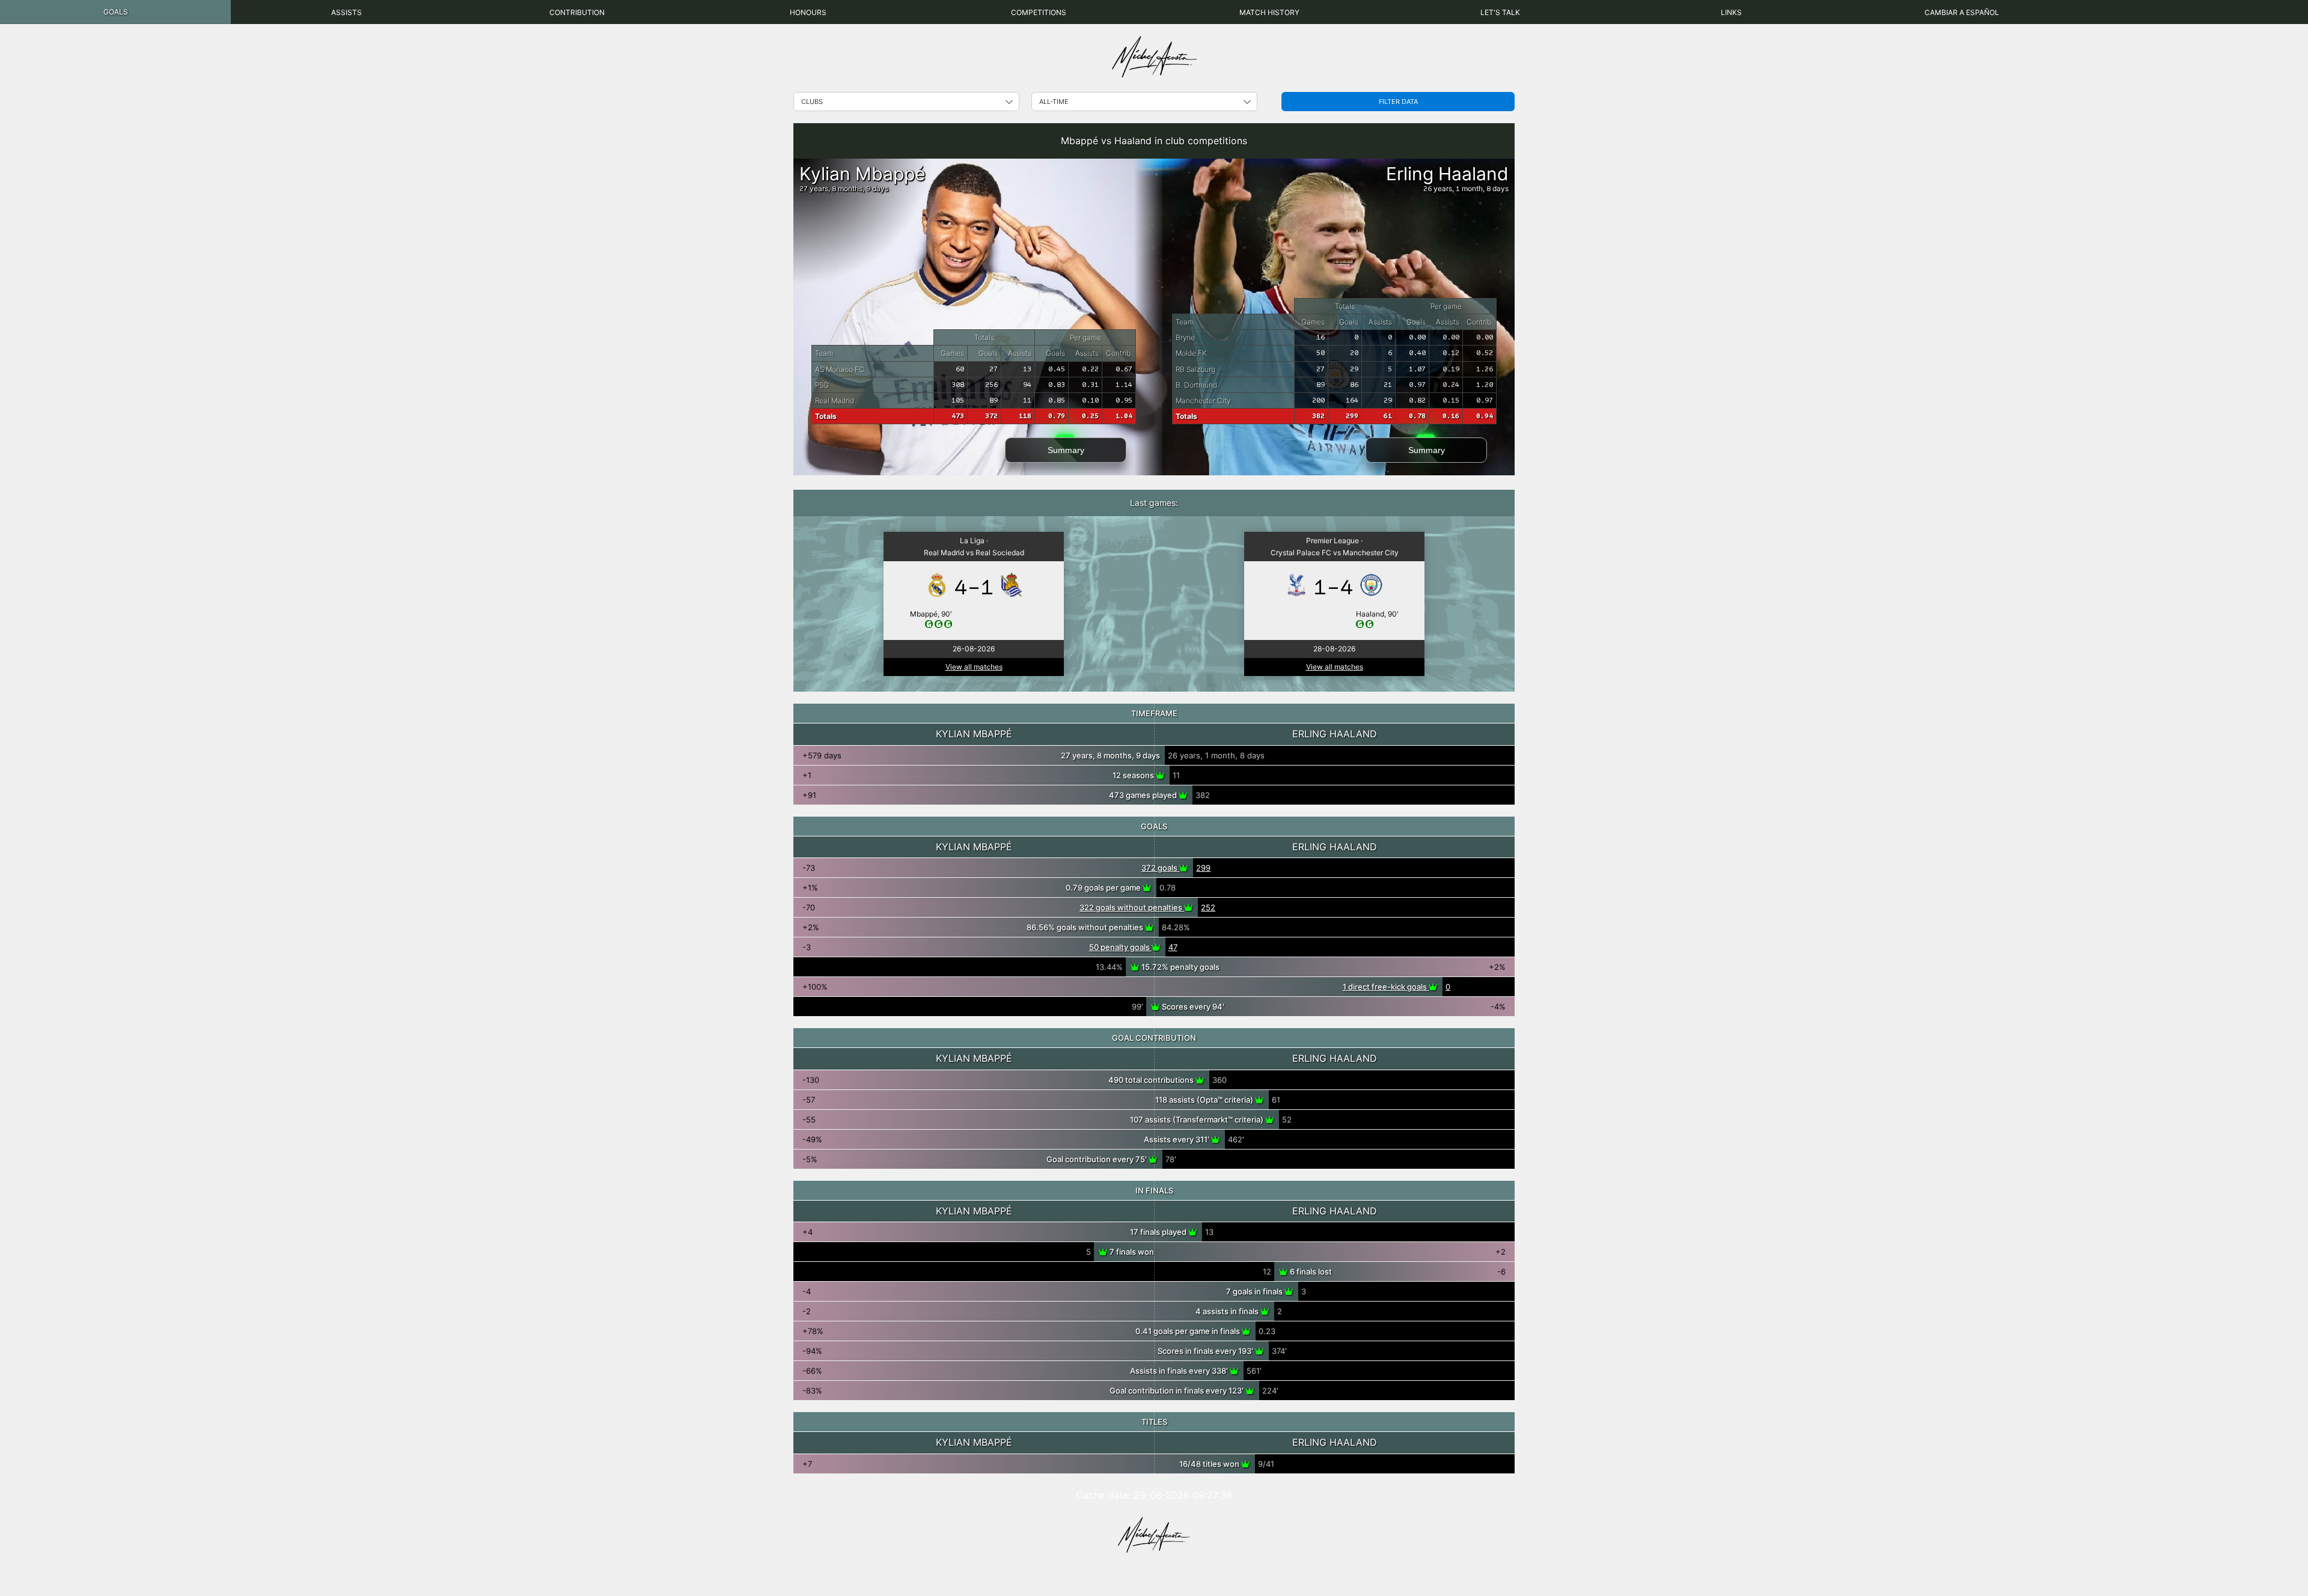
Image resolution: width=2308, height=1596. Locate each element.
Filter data (1398, 102)
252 (1208, 907)
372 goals (1160, 868)
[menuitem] (115, 12)
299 (1203, 868)
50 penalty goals (1120, 947)
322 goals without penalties (1132, 907)
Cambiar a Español (1962, 12)
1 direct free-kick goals (1386, 987)
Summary (1066, 450)
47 (1173, 947)
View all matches (974, 667)
